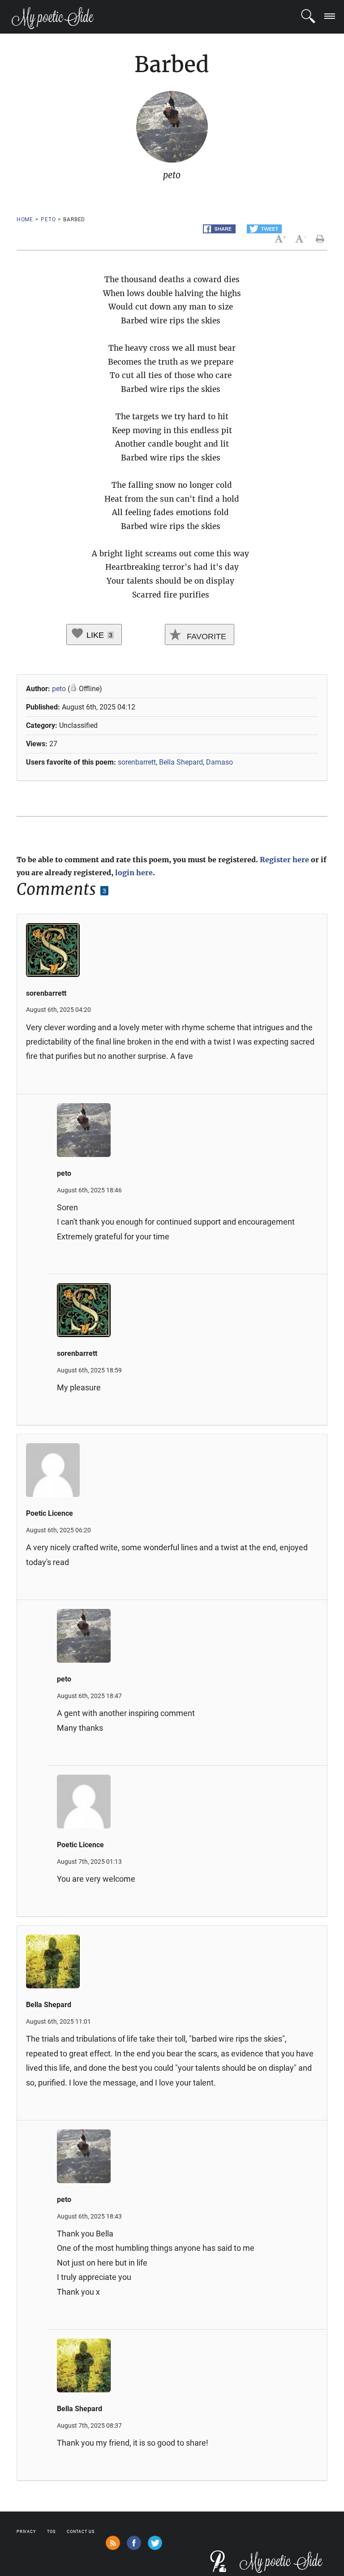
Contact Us (81, 2532)
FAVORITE (205, 636)
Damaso (219, 762)
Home (25, 219)
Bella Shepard (181, 762)
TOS (51, 2532)
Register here (284, 860)
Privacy (26, 2532)
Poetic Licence (49, 1513)
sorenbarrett (137, 762)
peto (48, 219)
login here (134, 873)
